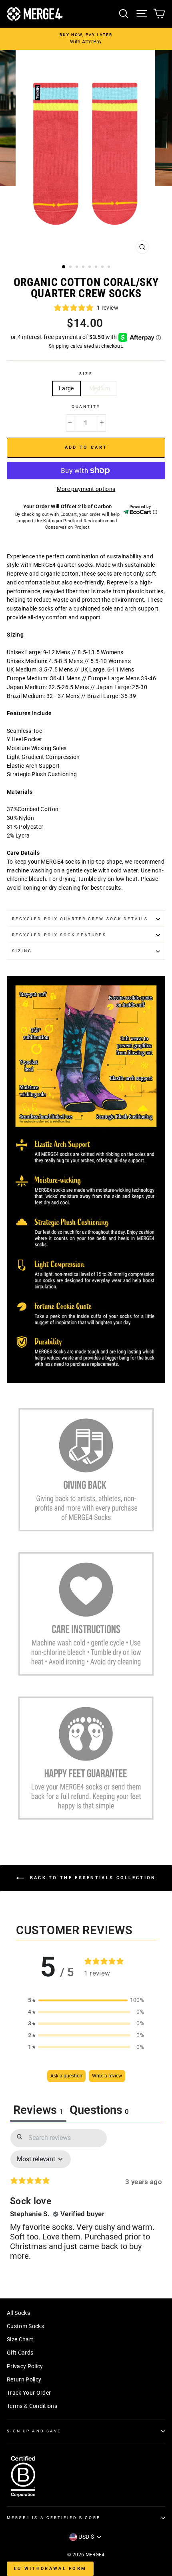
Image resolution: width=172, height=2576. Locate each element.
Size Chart (20, 2339)
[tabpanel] (86, 2202)
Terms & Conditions (32, 2406)
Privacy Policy (25, 2366)
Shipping (59, 346)
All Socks (18, 2313)
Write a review (107, 2076)
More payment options (86, 489)
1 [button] (64, 267)
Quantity (86, 407)
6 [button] (97, 268)
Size (86, 374)
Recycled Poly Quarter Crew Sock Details (80, 919)
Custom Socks (25, 2326)
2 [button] (71, 268)
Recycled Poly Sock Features (59, 935)
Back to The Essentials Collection (91, 1878)
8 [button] (110, 268)
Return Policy (24, 2379)
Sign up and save (34, 2431)
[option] (86, 39)
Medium (100, 388)
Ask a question (66, 2076)
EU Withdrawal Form (50, 2569)
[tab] (99, 2111)
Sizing (22, 951)
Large (66, 388)
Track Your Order (29, 2393)
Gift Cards (20, 2353)
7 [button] (103, 268)
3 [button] (78, 268)
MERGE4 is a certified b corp (54, 2518)
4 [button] (84, 268)
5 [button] (90, 268)
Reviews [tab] (38, 2110)
